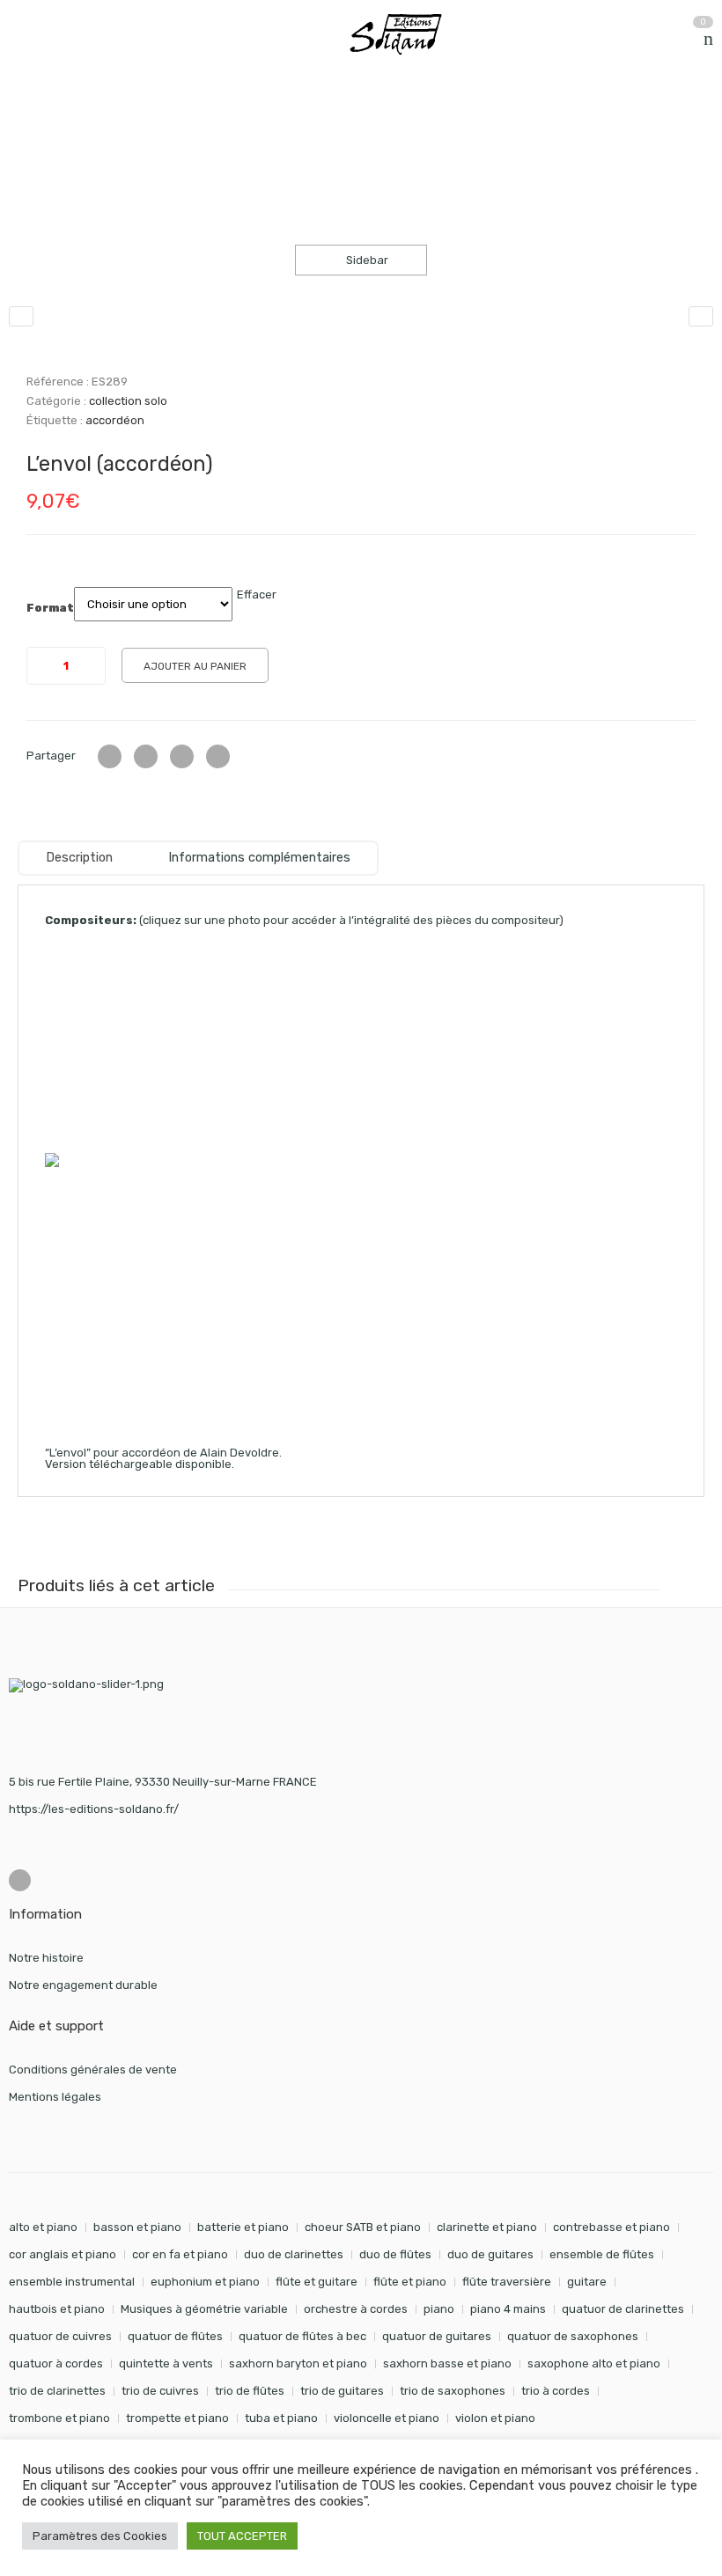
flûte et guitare (317, 2282)
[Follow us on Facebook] (20, 1880)
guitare (587, 2282)
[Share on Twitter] (110, 756)
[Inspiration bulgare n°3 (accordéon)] (21, 316)
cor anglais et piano (63, 2254)
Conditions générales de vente (93, 2070)
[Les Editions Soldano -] (405, 34)
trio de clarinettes (57, 2391)
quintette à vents (166, 2363)
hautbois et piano (57, 2309)
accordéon (115, 420)
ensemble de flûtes (602, 2254)
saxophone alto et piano (594, 2363)
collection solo (193, 122)
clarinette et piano (487, 2227)
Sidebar (366, 260)
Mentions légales (55, 2097)
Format (50, 608)
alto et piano (43, 2227)
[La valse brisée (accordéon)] (701, 316)
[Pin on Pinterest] (218, 756)
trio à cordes (556, 2391)
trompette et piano (177, 2418)
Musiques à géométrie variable (204, 2309)
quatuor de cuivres (60, 2336)
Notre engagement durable (83, 1985)
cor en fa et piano (180, 2254)
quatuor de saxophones (573, 2336)
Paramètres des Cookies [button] (100, 2536)
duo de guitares (490, 2254)
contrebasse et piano (611, 2227)
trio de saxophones (453, 2391)
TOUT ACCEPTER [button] (242, 2536)
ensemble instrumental (72, 2282)
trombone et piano (59, 2418)
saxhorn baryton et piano (298, 2363)
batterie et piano (243, 2227)
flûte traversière (507, 2282)
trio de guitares (342, 2391)
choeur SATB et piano (363, 2227)
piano (439, 2309)
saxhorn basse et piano (447, 2363)
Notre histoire (46, 1958)
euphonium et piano (205, 2282)
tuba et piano (281, 2418)
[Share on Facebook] (146, 756)
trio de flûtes (250, 2391)
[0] (708, 39)
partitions (101, 122)
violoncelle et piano (387, 2418)
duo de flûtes (395, 2254)
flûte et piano (410, 2282)
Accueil (29, 122)
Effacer (257, 594)
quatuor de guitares (437, 2336)
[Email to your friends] (182, 756)
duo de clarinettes (294, 2254)
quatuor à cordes (56, 2363)
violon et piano (495, 2418)
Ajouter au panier (195, 666)
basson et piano (137, 2227)
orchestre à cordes (356, 2309)
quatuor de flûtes (175, 2336)
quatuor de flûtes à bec (302, 2336)
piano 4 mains (508, 2309)
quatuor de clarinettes (623, 2309)
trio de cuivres (160, 2391)
